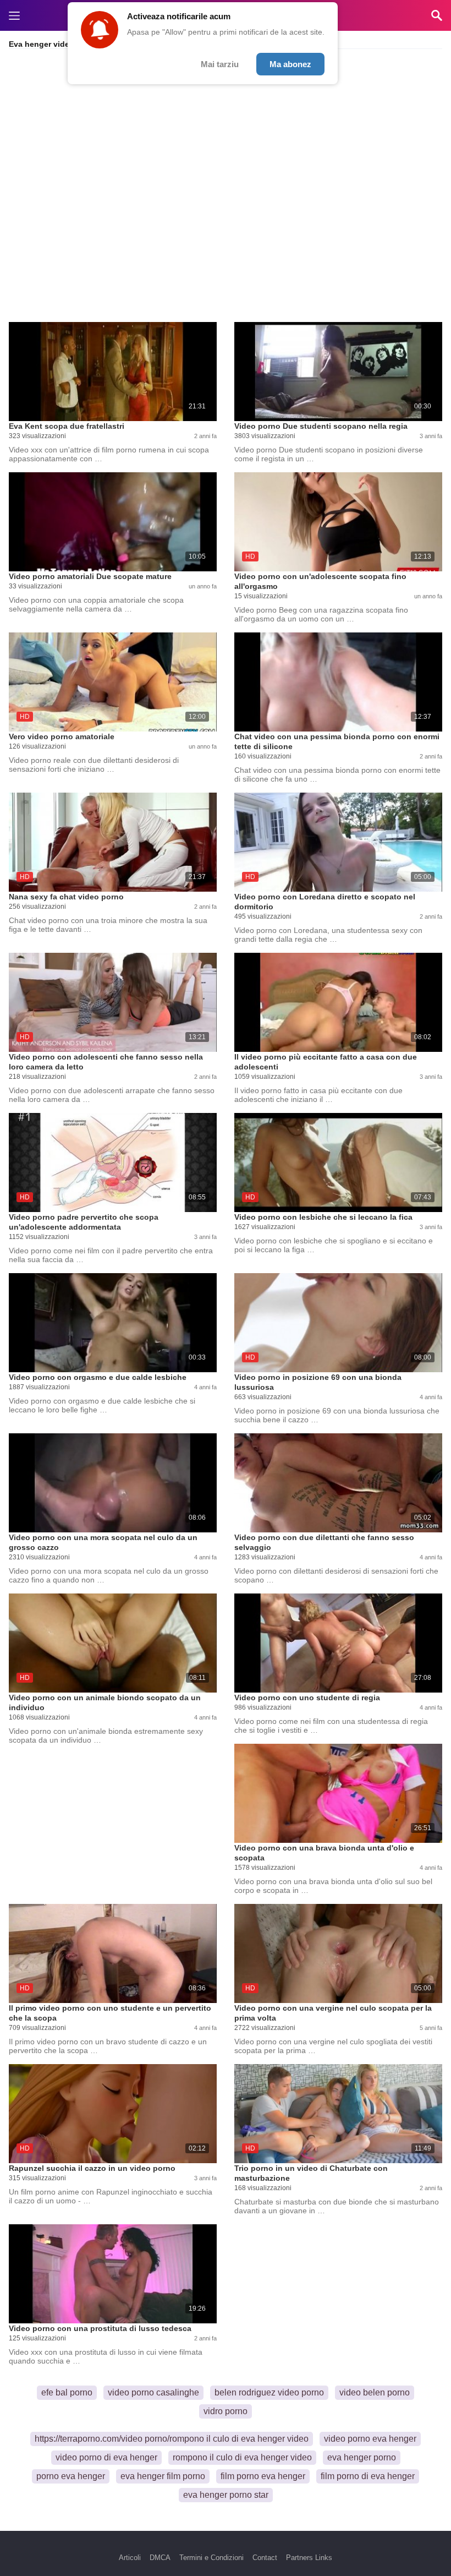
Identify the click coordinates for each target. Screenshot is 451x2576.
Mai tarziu (220, 64)
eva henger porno (362, 2457)
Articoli (130, 2558)
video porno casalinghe (153, 2392)
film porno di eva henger (368, 2476)
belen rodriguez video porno (269, 2392)
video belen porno (375, 2392)
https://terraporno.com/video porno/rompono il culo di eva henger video (172, 2439)
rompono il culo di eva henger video (242, 2457)
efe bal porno (67, 2392)
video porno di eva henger (106, 2457)
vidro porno (226, 2411)
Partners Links (309, 2558)
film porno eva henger (263, 2476)
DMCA (160, 2558)
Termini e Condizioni (211, 2558)
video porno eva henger (370, 2439)
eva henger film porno (163, 2476)
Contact (265, 2558)
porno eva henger (71, 2476)
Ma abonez (290, 64)
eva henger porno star (226, 2495)
